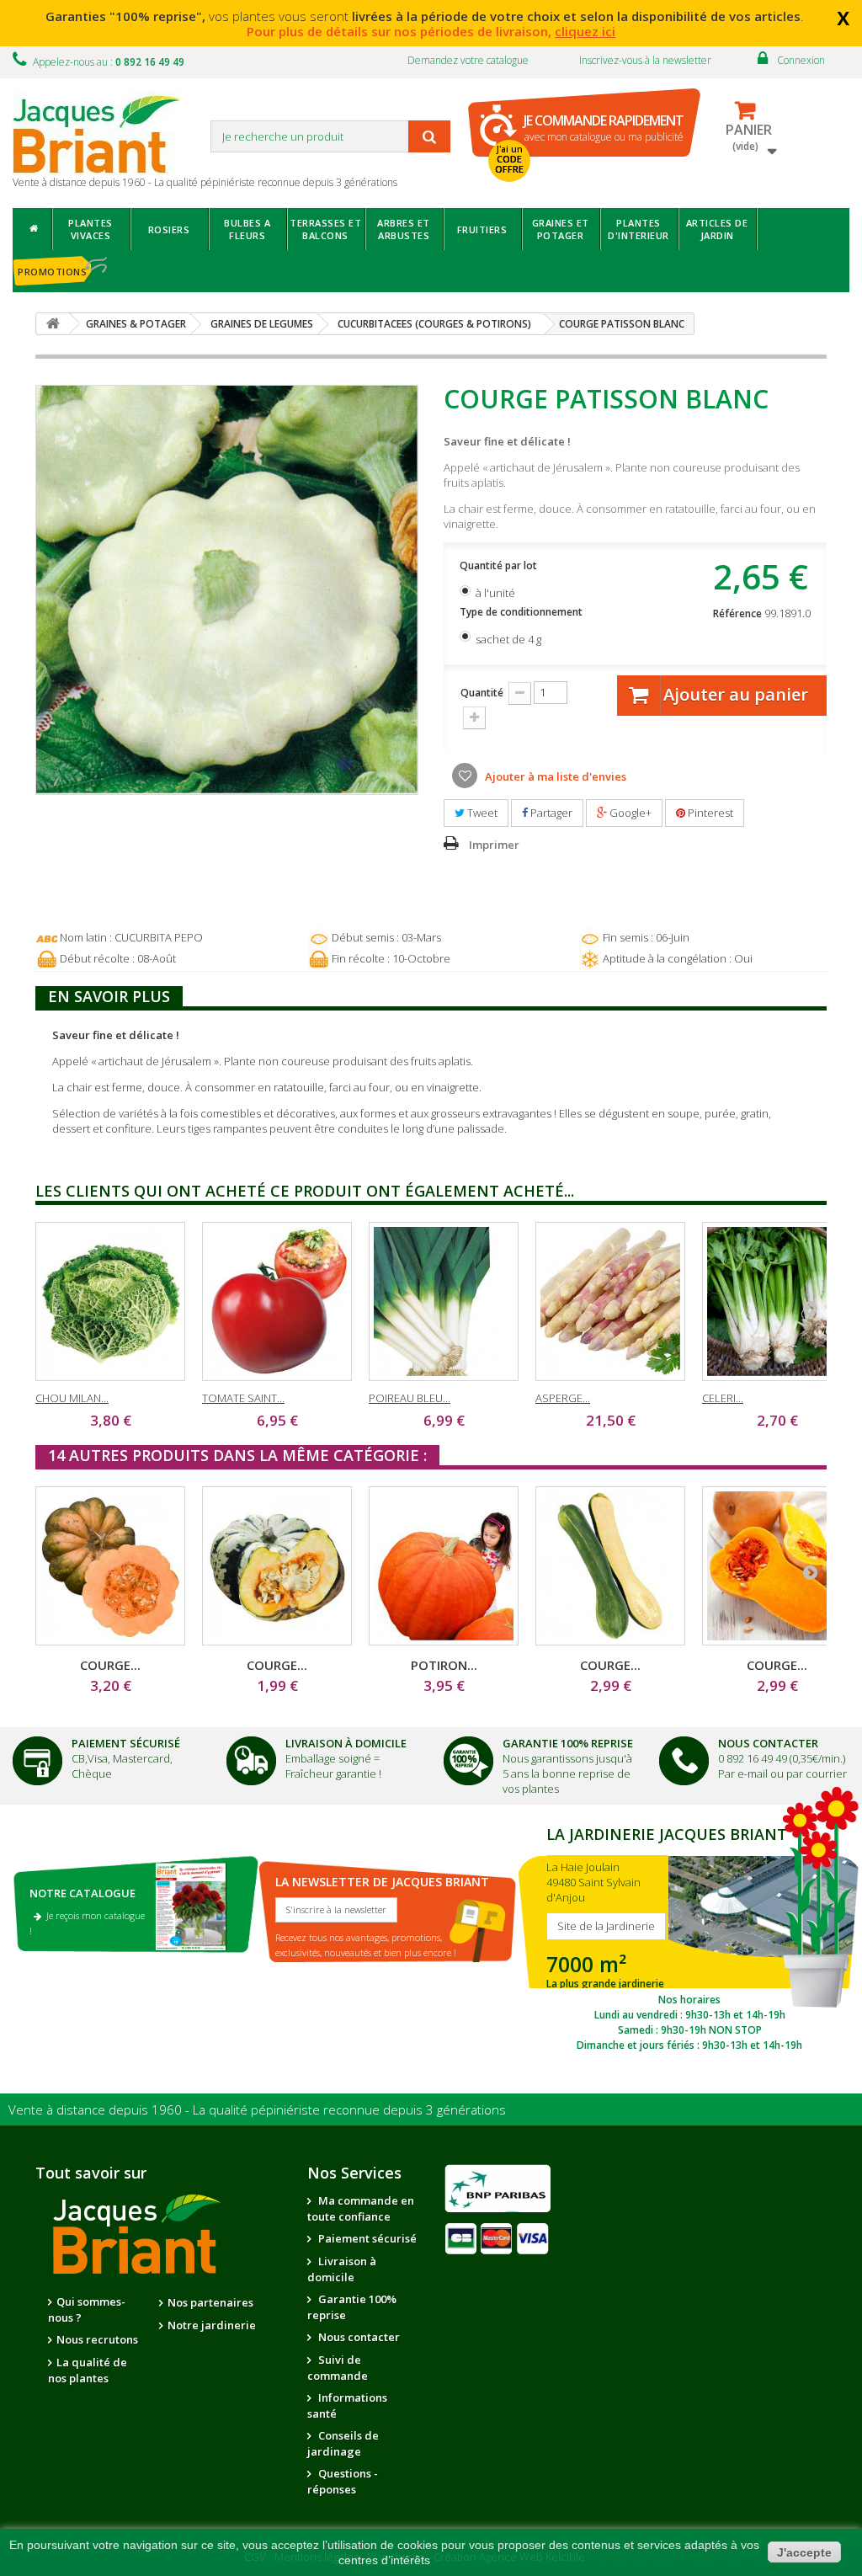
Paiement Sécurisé (126, 1743)
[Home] (32, 229)
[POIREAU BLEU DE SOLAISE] (444, 1301)
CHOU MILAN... (72, 1398)
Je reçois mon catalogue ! (87, 1923)
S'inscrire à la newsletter (336, 1909)
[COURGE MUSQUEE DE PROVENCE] (110, 1566)
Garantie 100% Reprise (568, 1743)
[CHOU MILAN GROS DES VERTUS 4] (110, 1301)
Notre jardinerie (212, 2325)
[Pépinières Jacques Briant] (105, 133)
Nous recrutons (97, 2339)
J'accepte (804, 2552)
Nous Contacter (768, 1743)
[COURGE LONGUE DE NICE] (610, 1566)
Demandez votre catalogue (468, 60)
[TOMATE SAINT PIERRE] (277, 1301)
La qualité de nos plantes (88, 2370)
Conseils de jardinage (343, 2443)
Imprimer (494, 845)
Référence (737, 613)
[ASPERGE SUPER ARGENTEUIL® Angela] (610, 1301)
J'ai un (509, 159)
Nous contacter (358, 2337)
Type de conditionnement (522, 612)
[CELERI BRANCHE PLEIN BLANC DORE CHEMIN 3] (777, 1301)
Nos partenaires (210, 2302)
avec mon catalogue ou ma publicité (604, 128)
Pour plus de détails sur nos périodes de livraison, (431, 31)
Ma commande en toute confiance (361, 2208)
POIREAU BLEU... (410, 1398)
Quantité (482, 693)
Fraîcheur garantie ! (333, 1773)
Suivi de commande (338, 2368)
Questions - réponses (343, 2481)
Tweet (481, 813)
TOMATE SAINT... (243, 1398)
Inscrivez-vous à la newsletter (645, 60)
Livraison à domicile (346, 1743)
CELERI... (723, 1398)
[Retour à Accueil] (53, 324)
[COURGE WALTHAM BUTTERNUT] (777, 1566)
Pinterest (709, 813)
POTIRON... (444, 1665)
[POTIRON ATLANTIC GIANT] (444, 1566)
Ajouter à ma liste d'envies (554, 776)
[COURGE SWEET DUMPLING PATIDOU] (277, 1566)
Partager (550, 813)
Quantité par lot (500, 565)
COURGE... (110, 1665)
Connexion (801, 60)
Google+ (629, 813)
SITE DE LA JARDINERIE (689, 1937)
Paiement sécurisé (366, 2238)
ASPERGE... (563, 1398)
